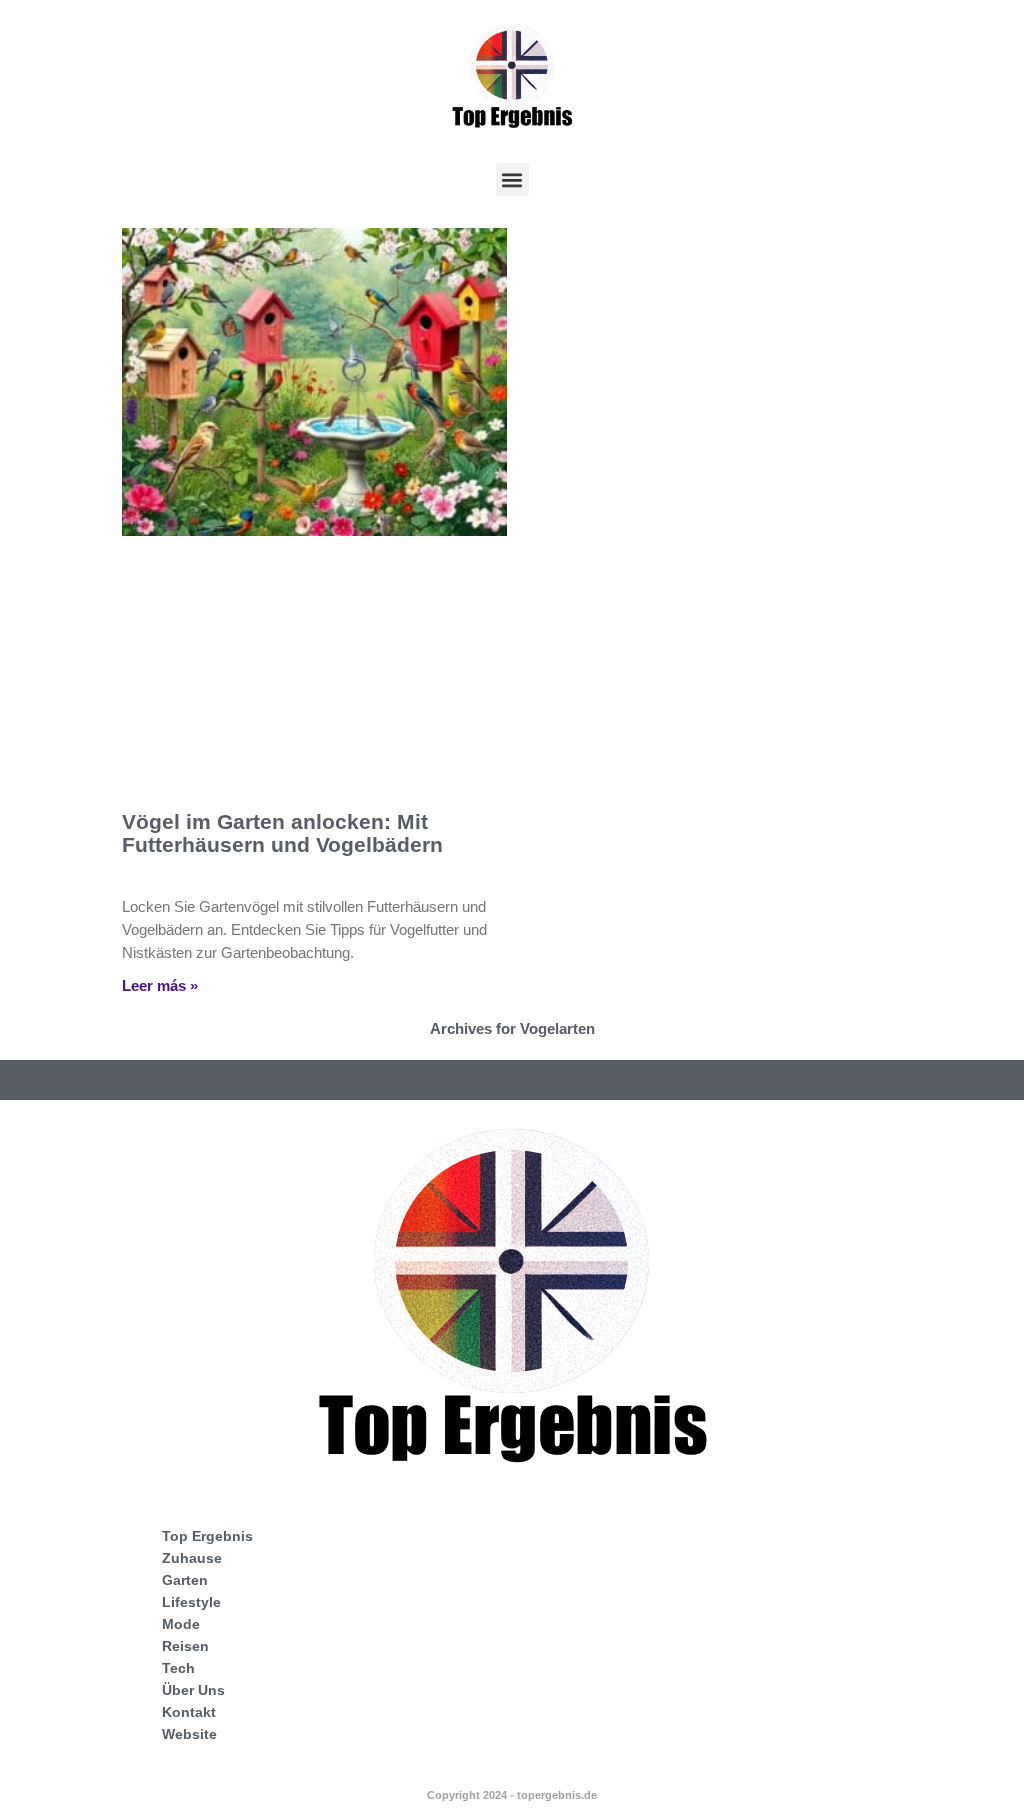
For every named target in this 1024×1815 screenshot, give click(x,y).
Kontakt (189, 1712)
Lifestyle (191, 1602)
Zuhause (192, 1558)
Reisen (185, 1646)
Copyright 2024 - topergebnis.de (512, 1795)
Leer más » (160, 985)
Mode (181, 1624)
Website (189, 1734)
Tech (178, 1668)
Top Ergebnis (207, 1536)
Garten (185, 1580)
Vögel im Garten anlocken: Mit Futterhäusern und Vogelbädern (282, 833)
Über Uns (193, 1690)
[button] (512, 179)
